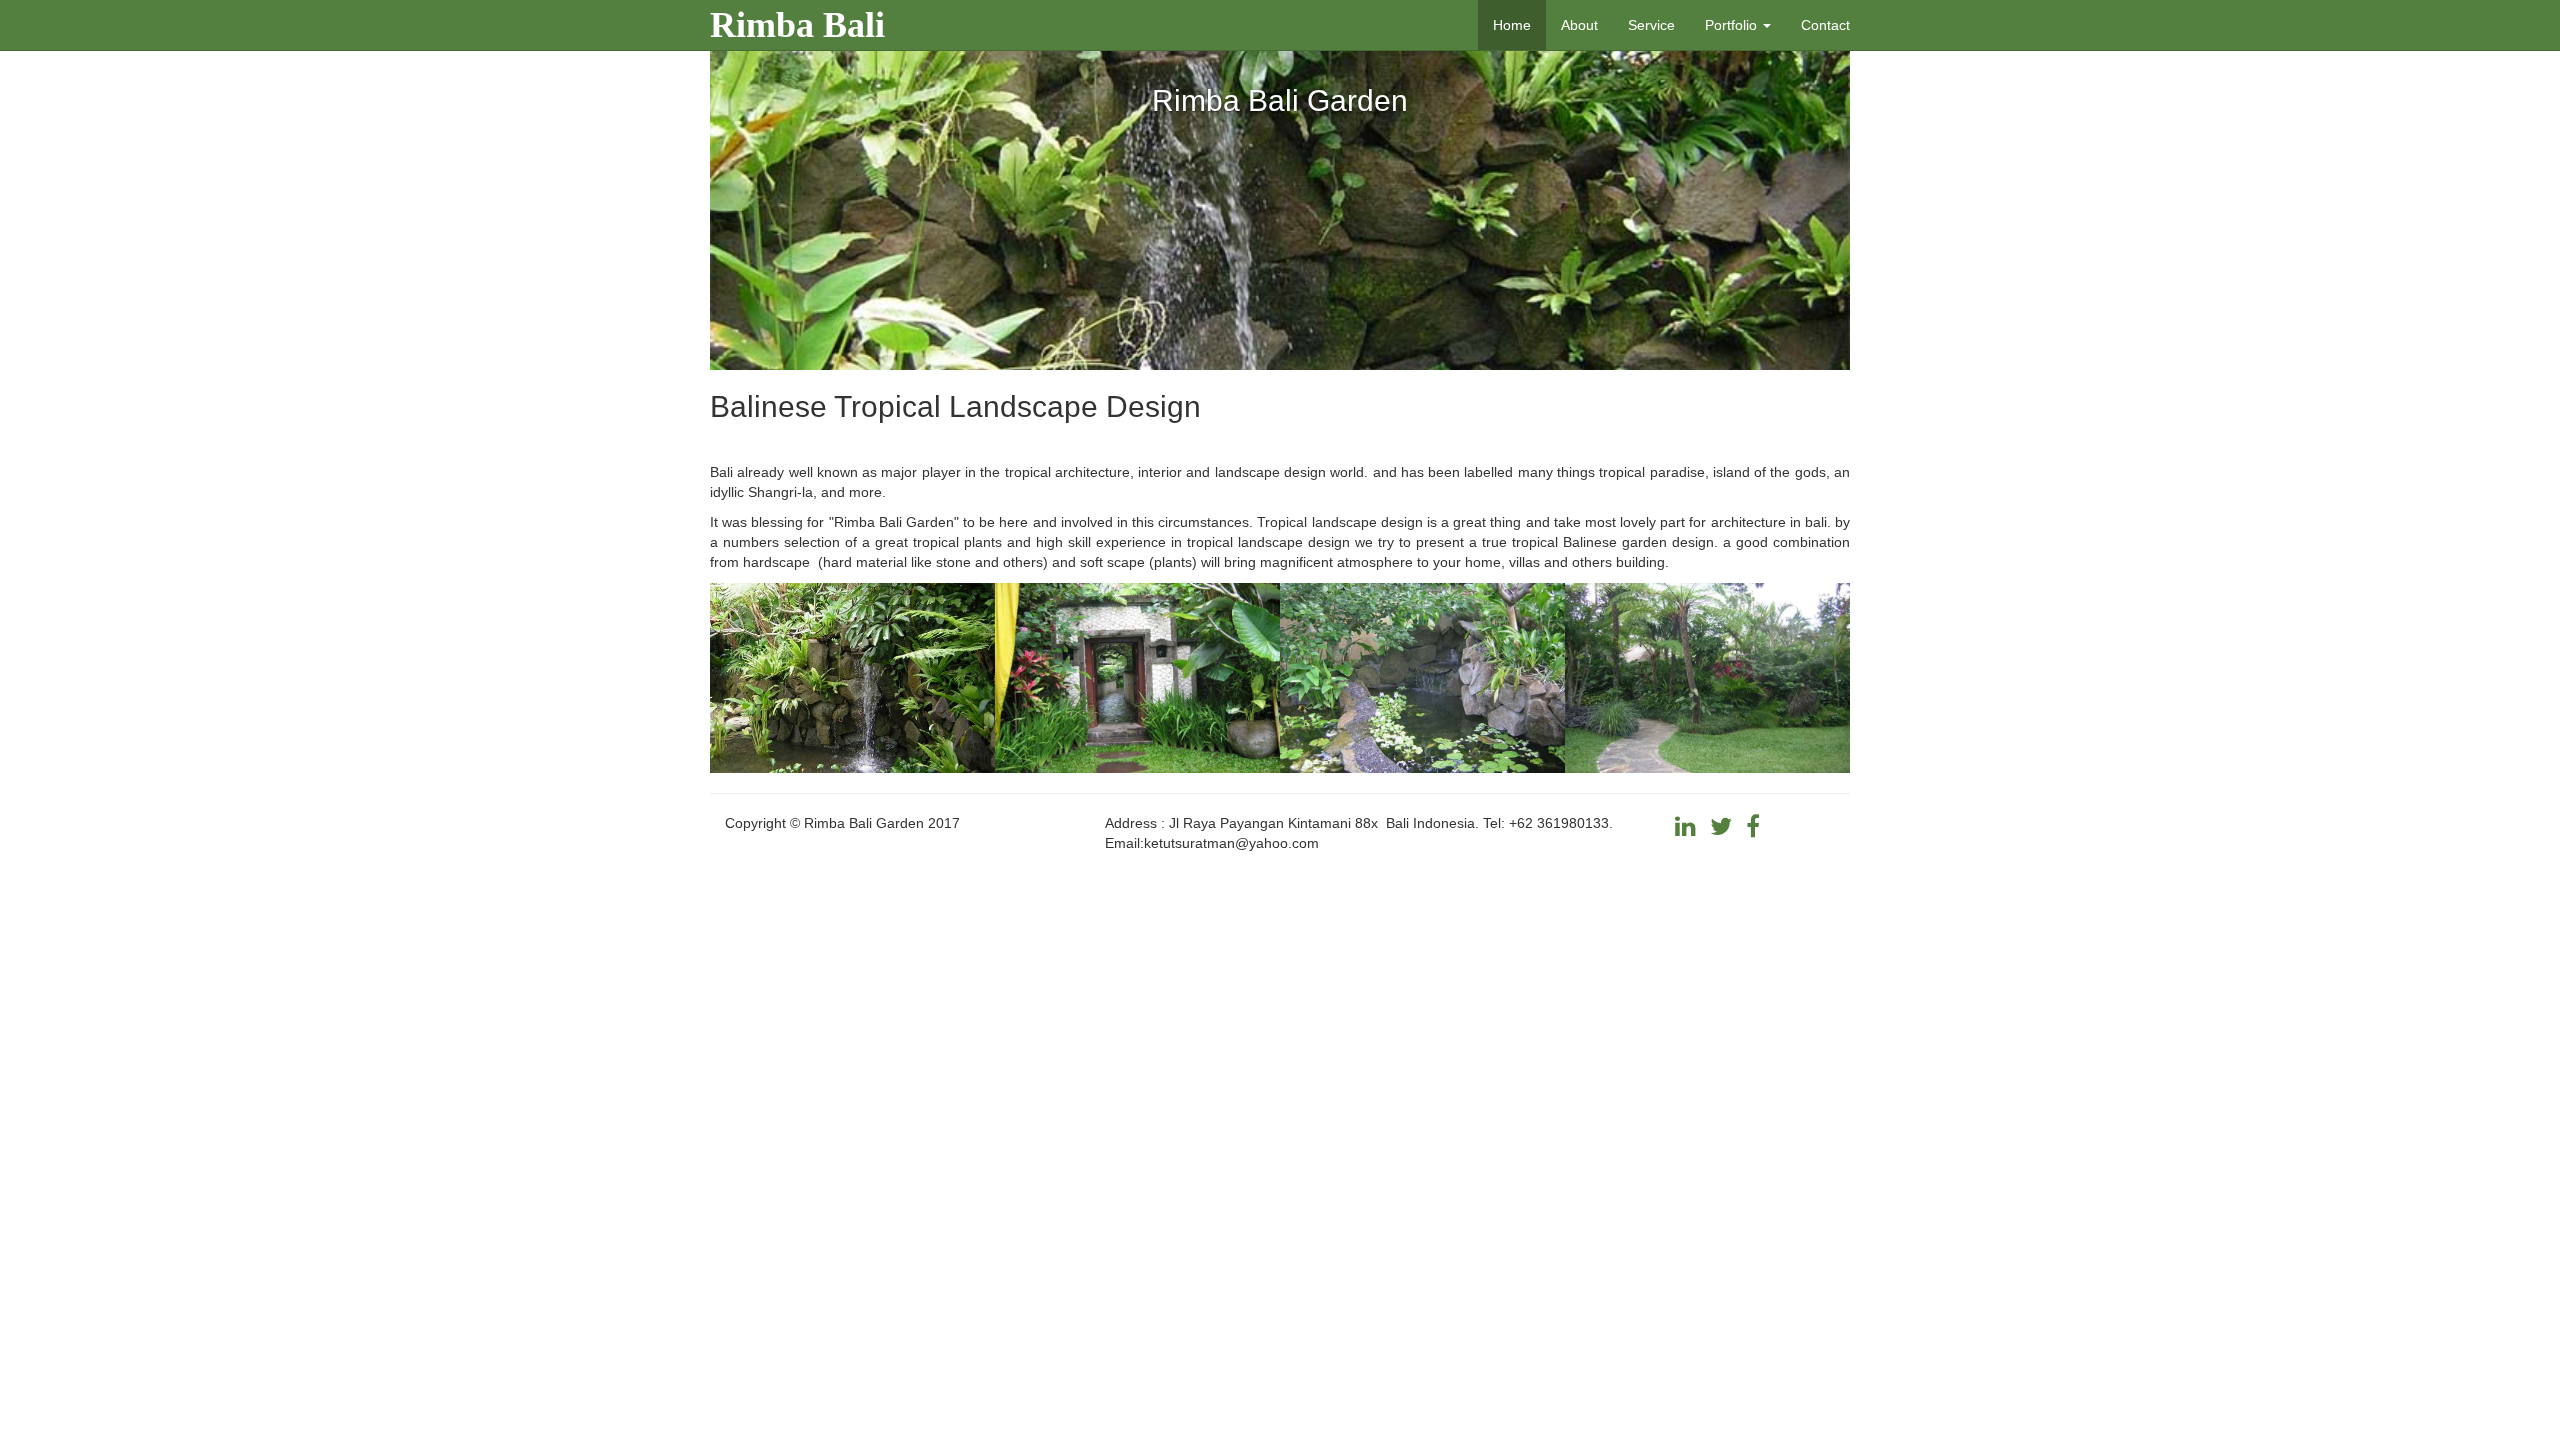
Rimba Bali (797, 25)
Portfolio (1733, 25)
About (1579, 25)
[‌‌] (1685, 830)
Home (1512, 25)
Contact (1825, 25)
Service (1651, 25)
